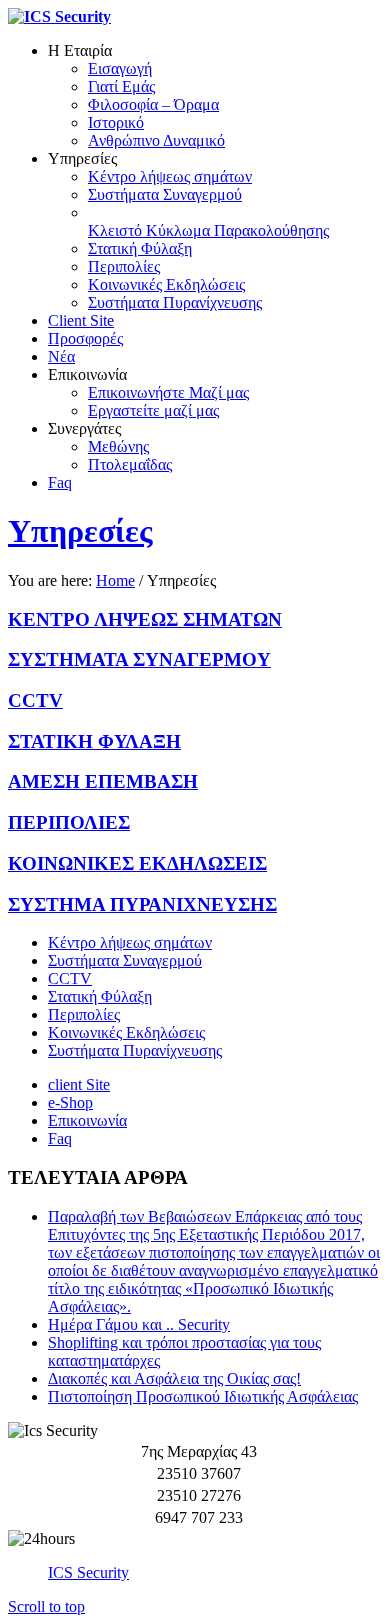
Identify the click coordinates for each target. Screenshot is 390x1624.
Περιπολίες (84, 1014)
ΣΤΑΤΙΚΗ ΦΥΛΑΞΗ (94, 741)
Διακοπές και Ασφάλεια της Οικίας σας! (174, 1378)
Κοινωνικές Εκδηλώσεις (126, 1032)
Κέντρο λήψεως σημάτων (130, 942)
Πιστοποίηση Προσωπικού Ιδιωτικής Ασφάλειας (203, 1396)
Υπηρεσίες (80, 531)
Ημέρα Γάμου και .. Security (139, 1324)
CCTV (35, 700)
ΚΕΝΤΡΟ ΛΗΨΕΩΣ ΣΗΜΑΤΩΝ (145, 619)
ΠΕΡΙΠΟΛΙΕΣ (69, 822)
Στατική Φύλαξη (100, 996)
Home (115, 580)
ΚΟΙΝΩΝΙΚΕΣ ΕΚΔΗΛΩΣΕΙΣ (137, 863)
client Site (79, 1084)
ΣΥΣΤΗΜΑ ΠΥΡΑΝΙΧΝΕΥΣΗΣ (142, 904)
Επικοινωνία (87, 1120)
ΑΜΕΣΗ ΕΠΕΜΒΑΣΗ (103, 781)
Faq (60, 1138)
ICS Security (88, 1572)
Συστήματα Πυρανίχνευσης (135, 1050)
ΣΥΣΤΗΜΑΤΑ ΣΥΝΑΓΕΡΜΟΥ (139, 659)
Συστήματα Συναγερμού (125, 960)
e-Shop (70, 1102)
